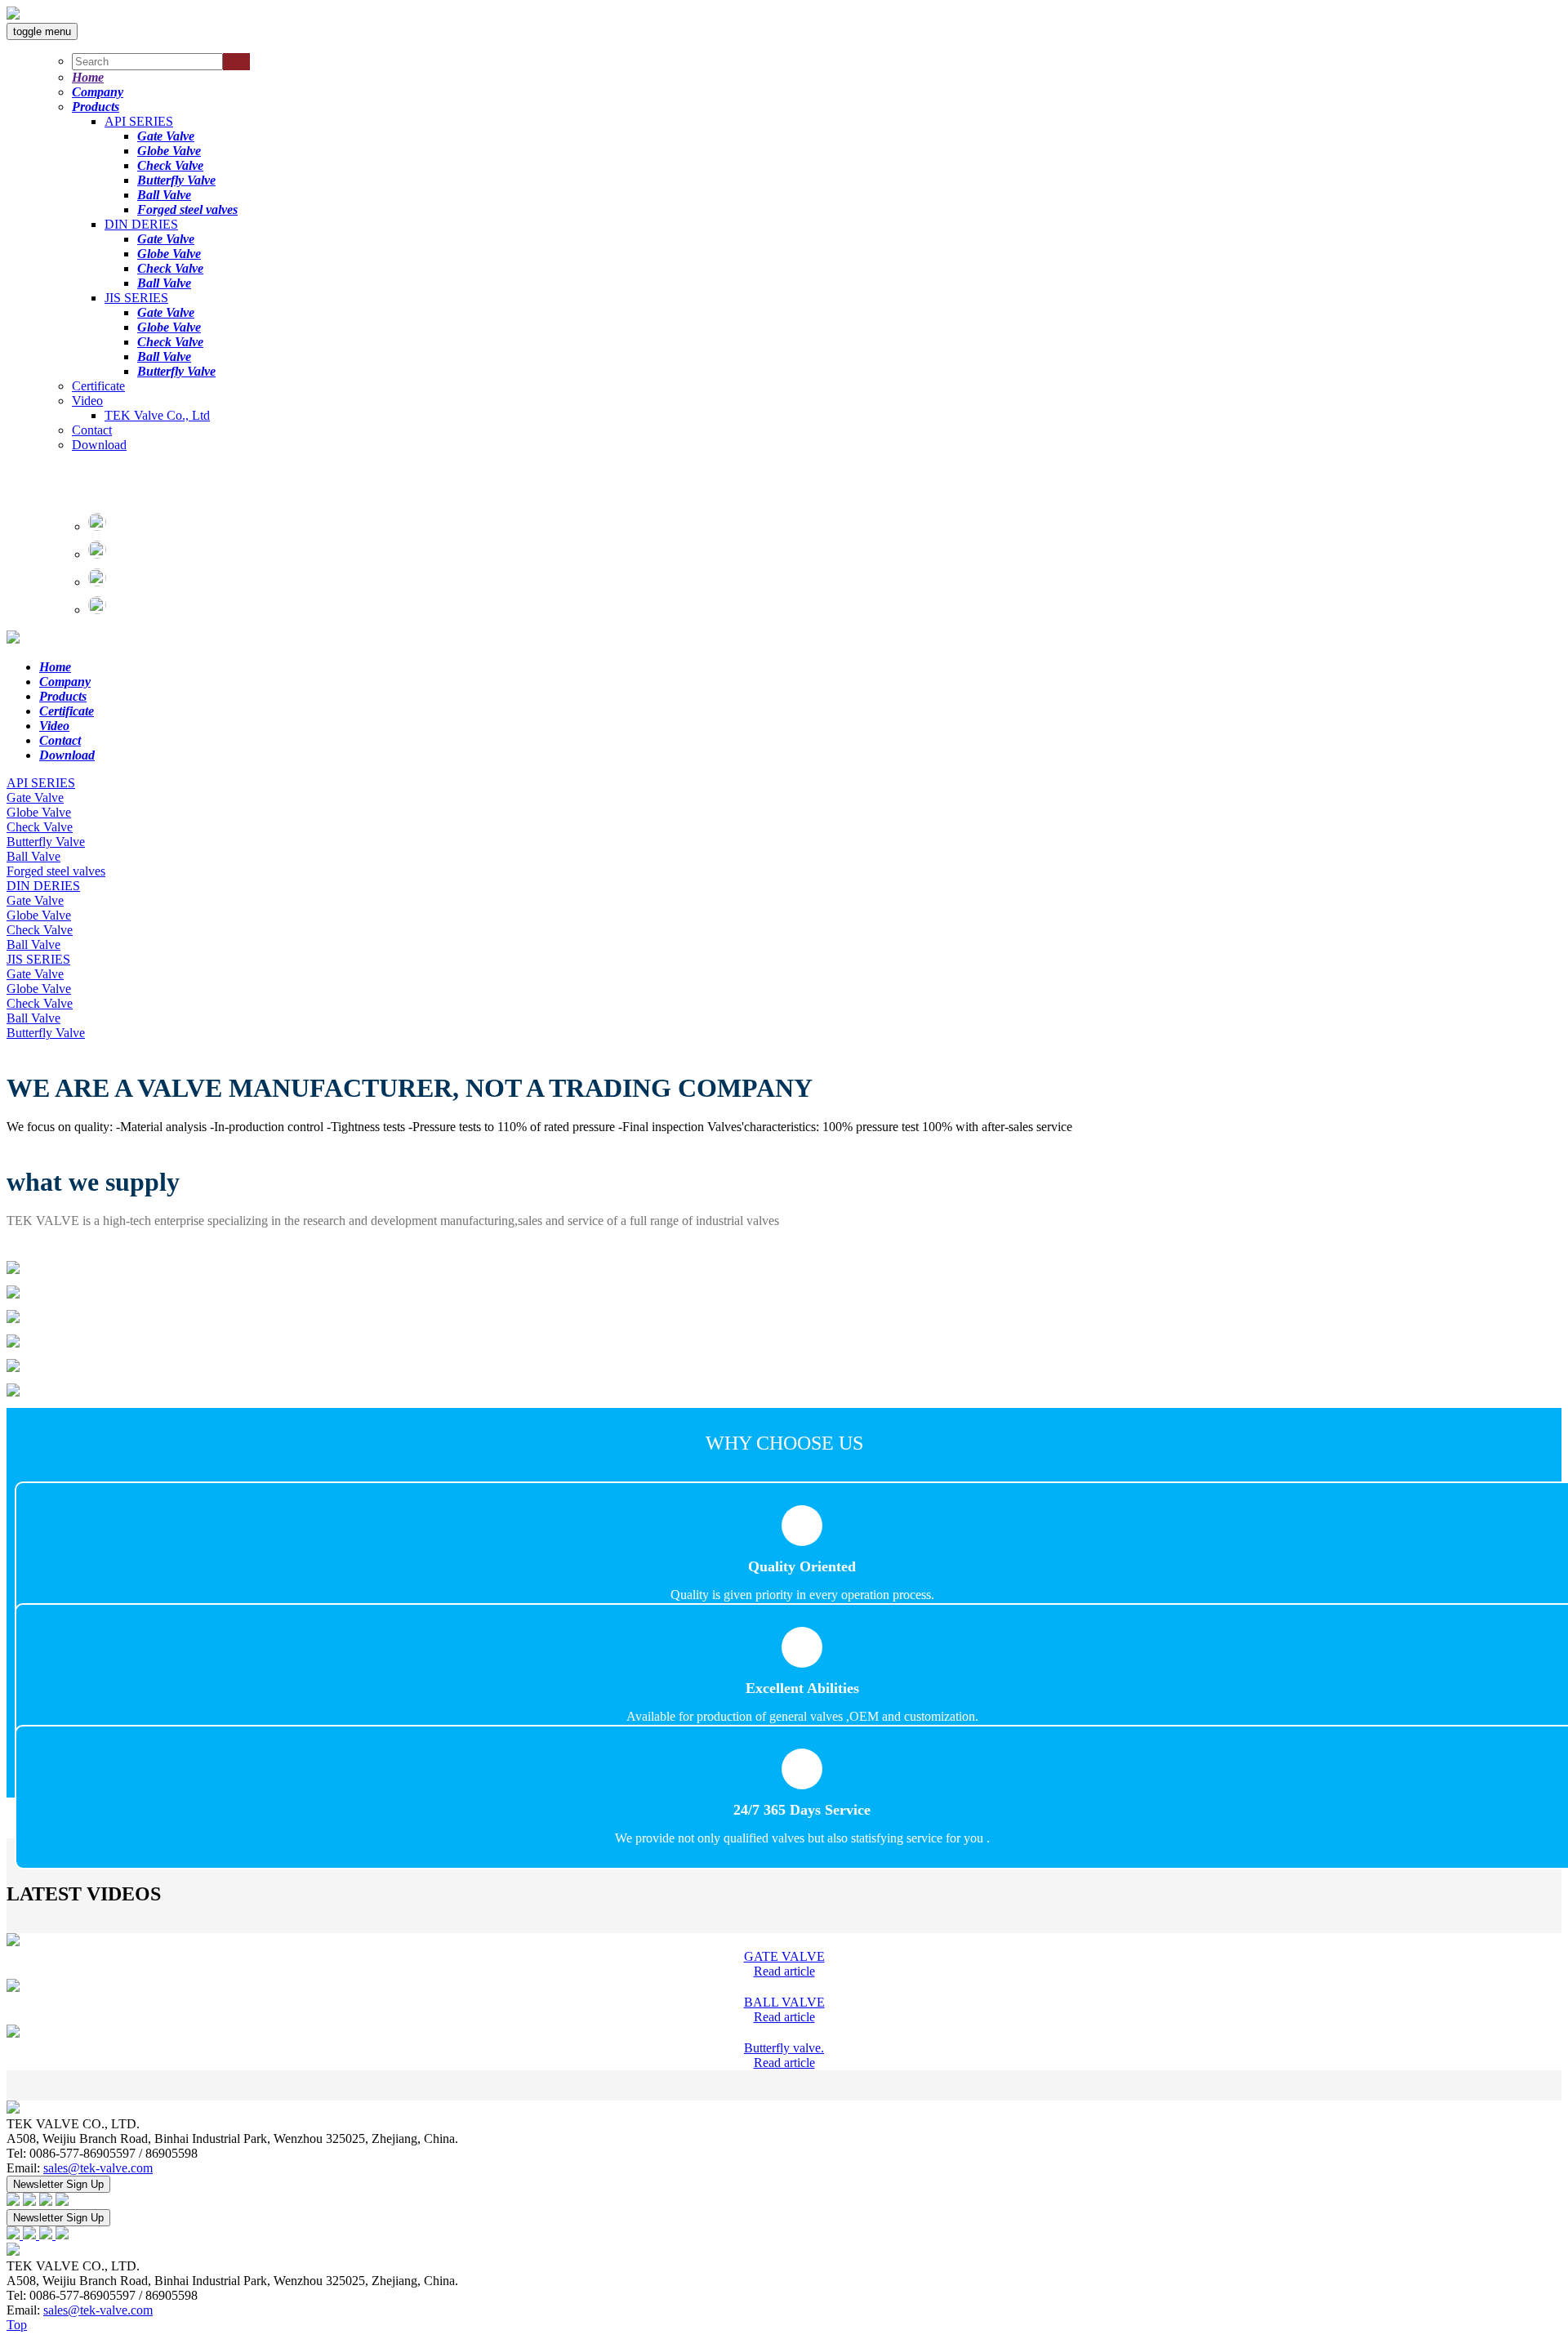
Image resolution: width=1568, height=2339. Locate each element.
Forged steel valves (187, 209)
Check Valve (170, 165)
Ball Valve (164, 195)
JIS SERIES (136, 298)
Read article (784, 1971)
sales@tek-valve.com (98, 2168)
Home (88, 77)
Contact (92, 430)
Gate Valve (166, 136)
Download (99, 445)
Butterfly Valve (176, 180)
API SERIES (139, 121)
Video (87, 401)
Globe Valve (169, 151)
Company (98, 92)
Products (96, 107)
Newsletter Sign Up (58, 2184)
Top (17, 2325)
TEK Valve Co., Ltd (157, 415)
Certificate (98, 386)
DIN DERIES (141, 224)
